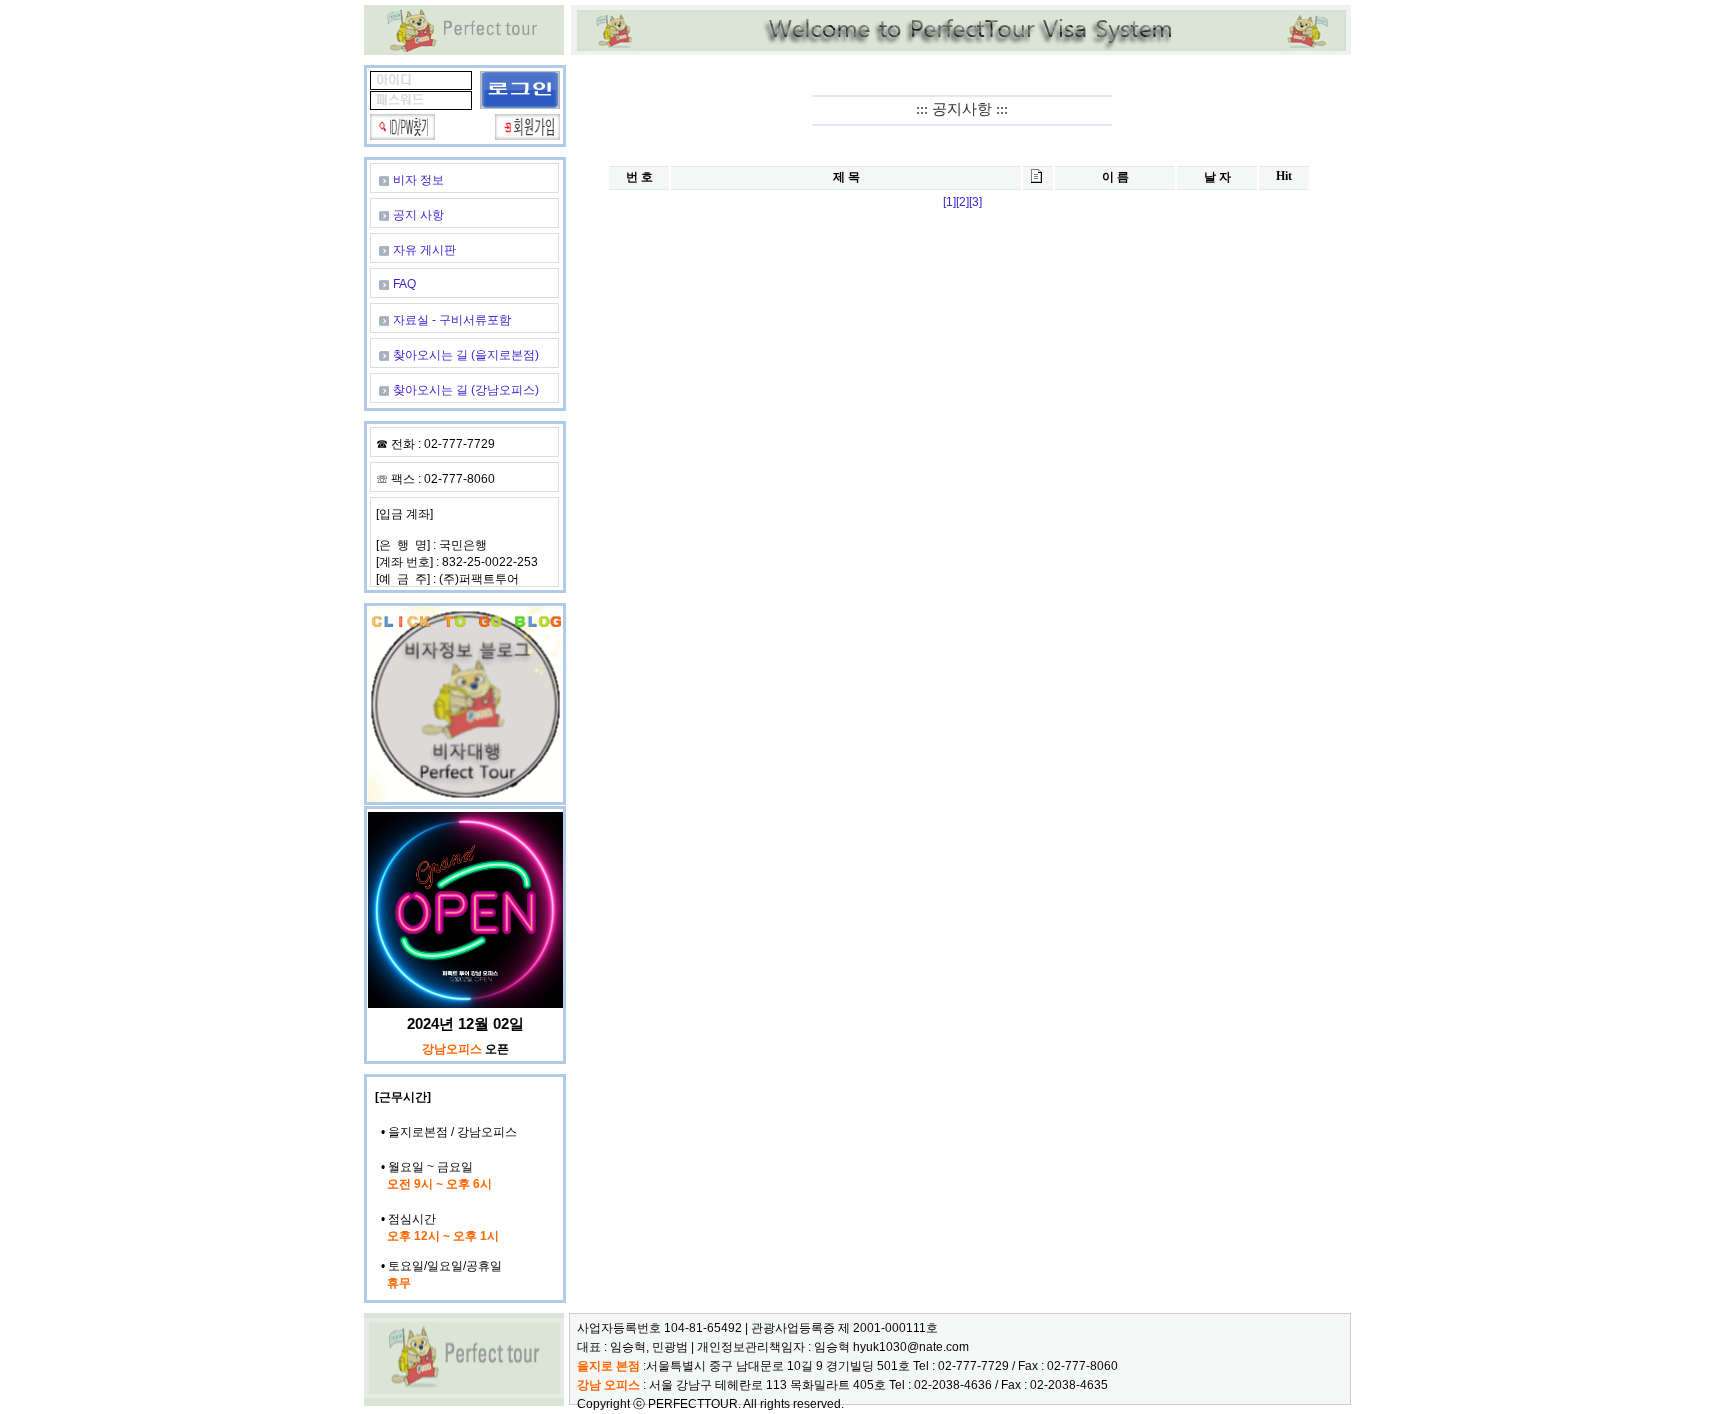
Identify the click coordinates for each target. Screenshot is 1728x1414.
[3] (975, 202)
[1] (949, 202)
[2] (962, 202)
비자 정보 (418, 180)
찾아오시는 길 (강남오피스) (466, 390)
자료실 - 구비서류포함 (452, 320)
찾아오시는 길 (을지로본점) (466, 355)
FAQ (404, 284)
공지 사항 (418, 215)
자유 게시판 (424, 250)
